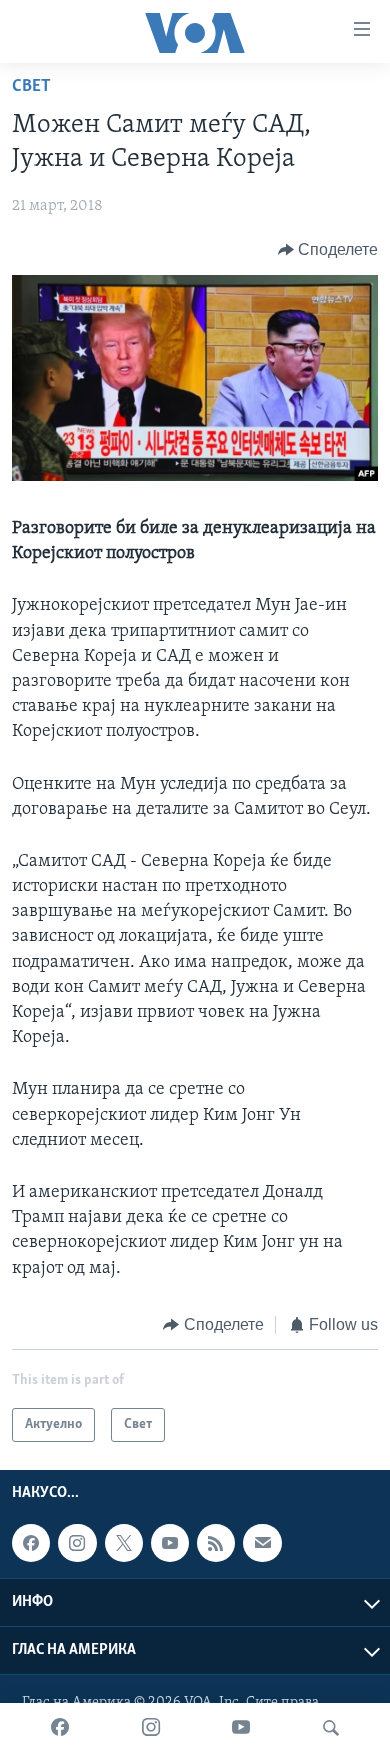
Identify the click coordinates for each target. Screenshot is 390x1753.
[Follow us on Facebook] (31, 1543)
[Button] (328, 250)
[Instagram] (151, 1728)
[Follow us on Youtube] (170, 1543)
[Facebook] (60, 1728)
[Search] (331, 1728)
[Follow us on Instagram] (77, 1543)
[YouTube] (241, 1728)
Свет (31, 87)
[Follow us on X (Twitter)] (124, 1543)
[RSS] (216, 1543)
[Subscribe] (262, 1543)
